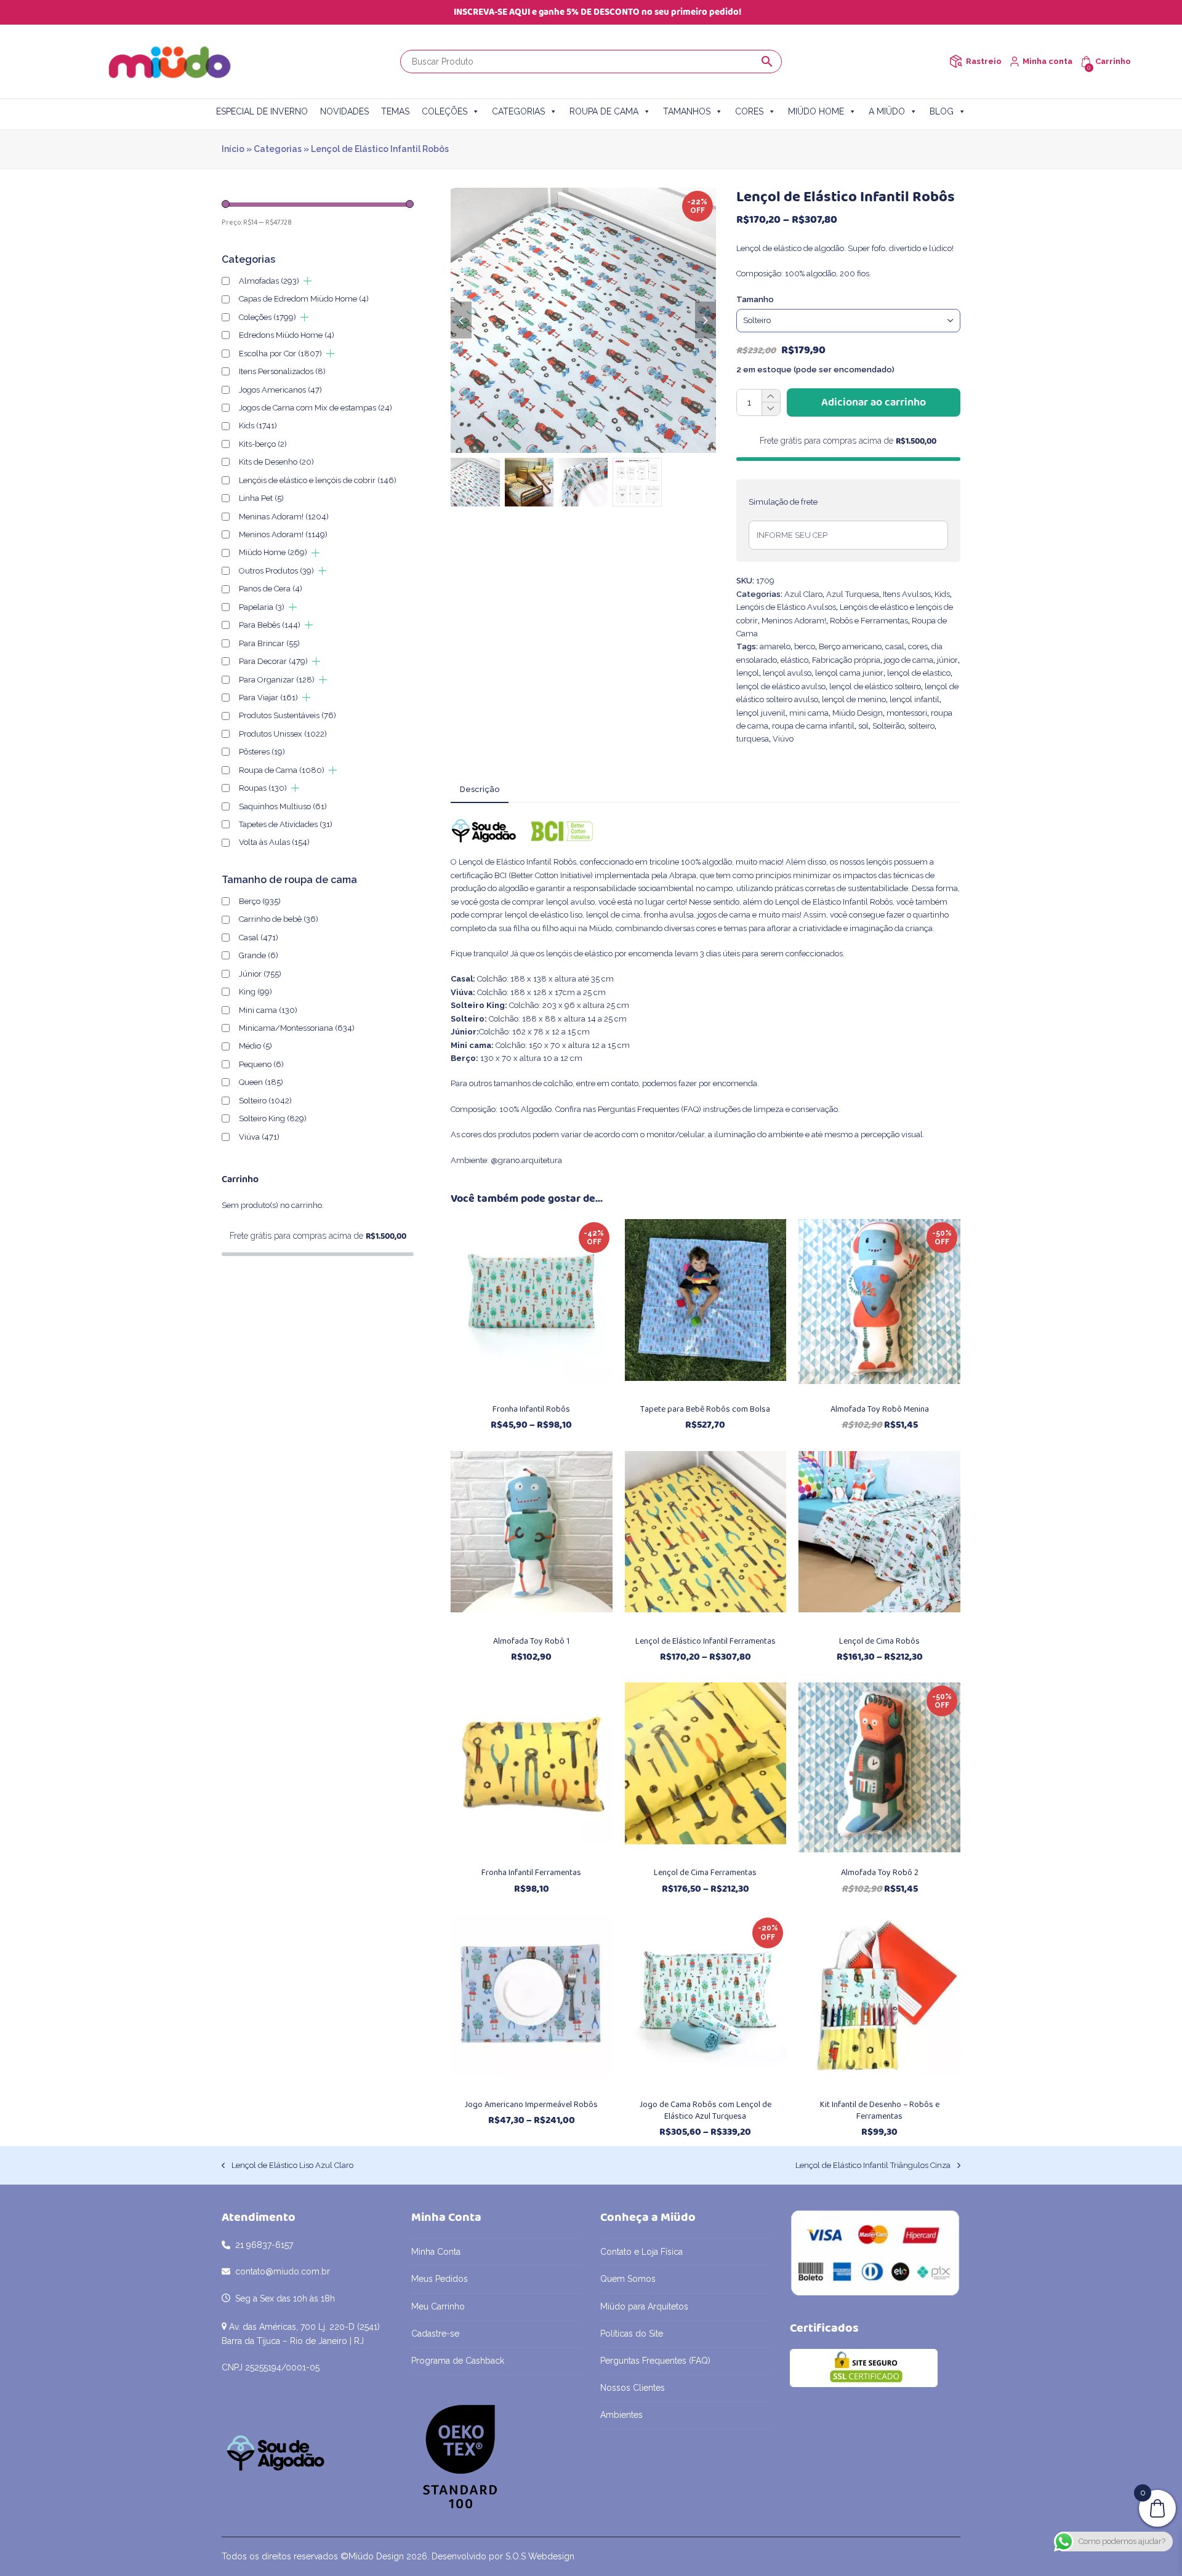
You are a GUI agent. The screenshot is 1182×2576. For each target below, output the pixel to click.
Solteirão (888, 726)
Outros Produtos (276, 571)
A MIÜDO (887, 111)
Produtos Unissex (283, 734)
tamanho (755, 299)
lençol (748, 673)
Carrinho (1113, 61)
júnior (947, 660)
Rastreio (984, 61)
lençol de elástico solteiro (875, 686)
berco (805, 646)
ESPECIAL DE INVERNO (262, 111)
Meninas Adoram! (284, 517)
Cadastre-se (435, 2334)
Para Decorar (273, 661)
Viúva (259, 1137)
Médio (255, 1046)
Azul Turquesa (853, 594)
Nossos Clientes (633, 2388)
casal (895, 646)
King (255, 992)
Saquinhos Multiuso (283, 806)
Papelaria (262, 607)
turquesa (753, 739)
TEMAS (395, 111)
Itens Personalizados (282, 371)
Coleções (267, 317)
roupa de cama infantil (813, 726)
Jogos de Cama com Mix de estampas (316, 408)
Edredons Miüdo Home (287, 335)
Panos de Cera (271, 589)
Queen (261, 1082)
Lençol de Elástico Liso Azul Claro (287, 2166)
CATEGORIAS (518, 111)
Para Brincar (269, 643)
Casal (259, 938)
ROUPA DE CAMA (604, 111)
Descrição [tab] (480, 789)
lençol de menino (854, 699)
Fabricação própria (846, 660)
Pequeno (261, 1064)
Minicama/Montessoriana (297, 1028)
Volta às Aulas (274, 842)
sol (863, 726)
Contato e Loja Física (641, 2252)
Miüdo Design (858, 713)
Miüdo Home (273, 552)
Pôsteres (262, 752)
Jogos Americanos (280, 390)
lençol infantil (915, 699)
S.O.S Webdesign (540, 2556)
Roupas (263, 788)
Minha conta (1047, 61)
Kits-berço (263, 444)
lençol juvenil (761, 713)
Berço (260, 901)
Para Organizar (277, 680)
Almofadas (269, 281)
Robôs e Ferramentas (869, 621)
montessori (907, 713)
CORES (749, 111)
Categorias (278, 149)
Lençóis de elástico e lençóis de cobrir (318, 480)
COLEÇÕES (444, 111)
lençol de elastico (919, 673)
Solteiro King (273, 1118)
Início (233, 149)
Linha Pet (261, 498)
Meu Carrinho (438, 2306)
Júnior (260, 974)
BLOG (942, 111)
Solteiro (265, 1101)
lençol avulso (787, 673)
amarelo (775, 646)
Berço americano (850, 646)
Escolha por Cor (280, 354)
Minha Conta (436, 2252)
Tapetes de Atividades (286, 824)
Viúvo (783, 739)
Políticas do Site (632, 2334)
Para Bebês (270, 625)
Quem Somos (628, 2279)
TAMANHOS (687, 111)
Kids (942, 594)
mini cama (809, 713)
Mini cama (268, 1010)
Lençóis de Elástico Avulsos (786, 607)
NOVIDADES (344, 111)
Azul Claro (803, 594)
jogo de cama (909, 660)
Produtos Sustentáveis (287, 715)
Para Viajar (268, 698)
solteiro (921, 726)
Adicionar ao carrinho (874, 402)
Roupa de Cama (282, 770)
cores (918, 646)
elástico (794, 660)
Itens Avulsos (907, 594)
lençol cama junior (849, 673)
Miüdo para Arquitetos (644, 2306)
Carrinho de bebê (279, 919)
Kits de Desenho (276, 462)
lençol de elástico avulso (781, 686)
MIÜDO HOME (816, 111)
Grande (259, 955)
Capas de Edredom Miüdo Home (304, 299)
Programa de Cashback (458, 2361)
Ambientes (621, 2415)
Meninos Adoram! (794, 621)
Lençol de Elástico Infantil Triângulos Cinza (873, 2166)
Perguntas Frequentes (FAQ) (649, 1109)
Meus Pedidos (440, 2279)
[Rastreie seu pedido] (956, 61)
